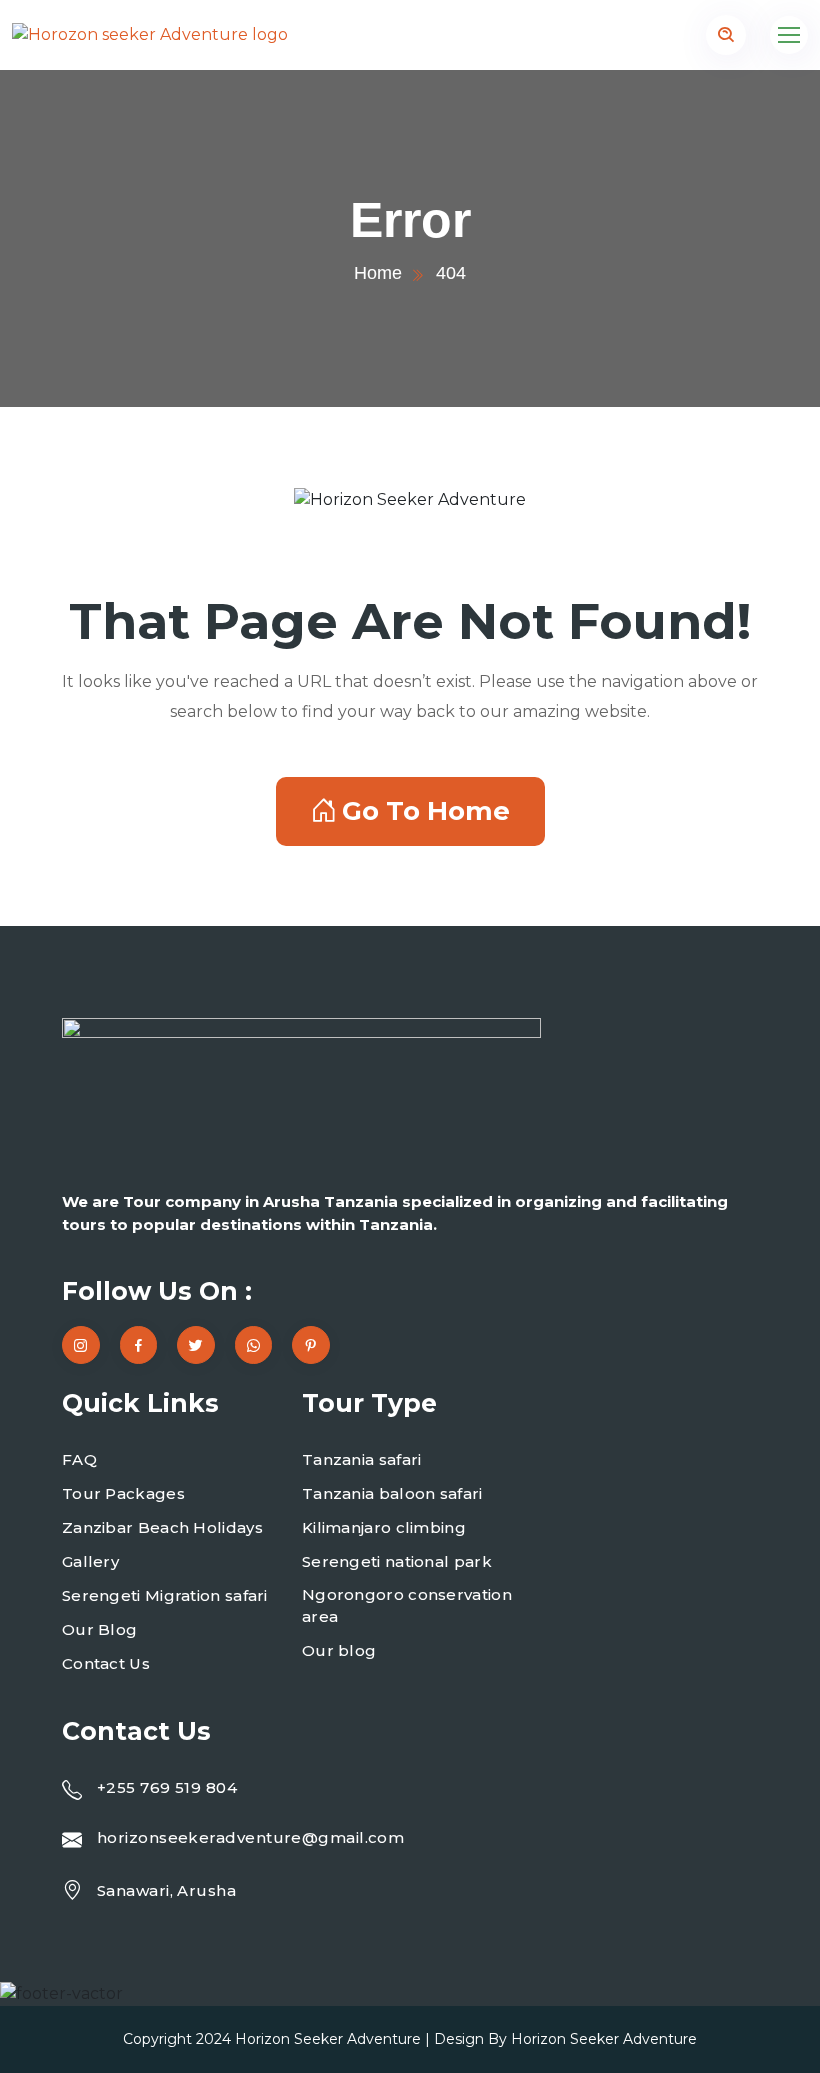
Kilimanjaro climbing (384, 1527)
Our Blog (99, 1629)
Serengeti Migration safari (165, 1595)
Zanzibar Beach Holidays (162, 1527)
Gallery (90, 1561)
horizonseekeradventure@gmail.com (250, 1837)
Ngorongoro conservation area (407, 1606)
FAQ (79, 1459)
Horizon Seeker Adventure (328, 2039)
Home (378, 273)
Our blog (339, 1650)
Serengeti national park (397, 1561)
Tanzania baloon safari (392, 1493)
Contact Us (106, 1663)
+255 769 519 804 (167, 1787)
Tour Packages (123, 1493)
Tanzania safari (362, 1459)
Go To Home (426, 811)
